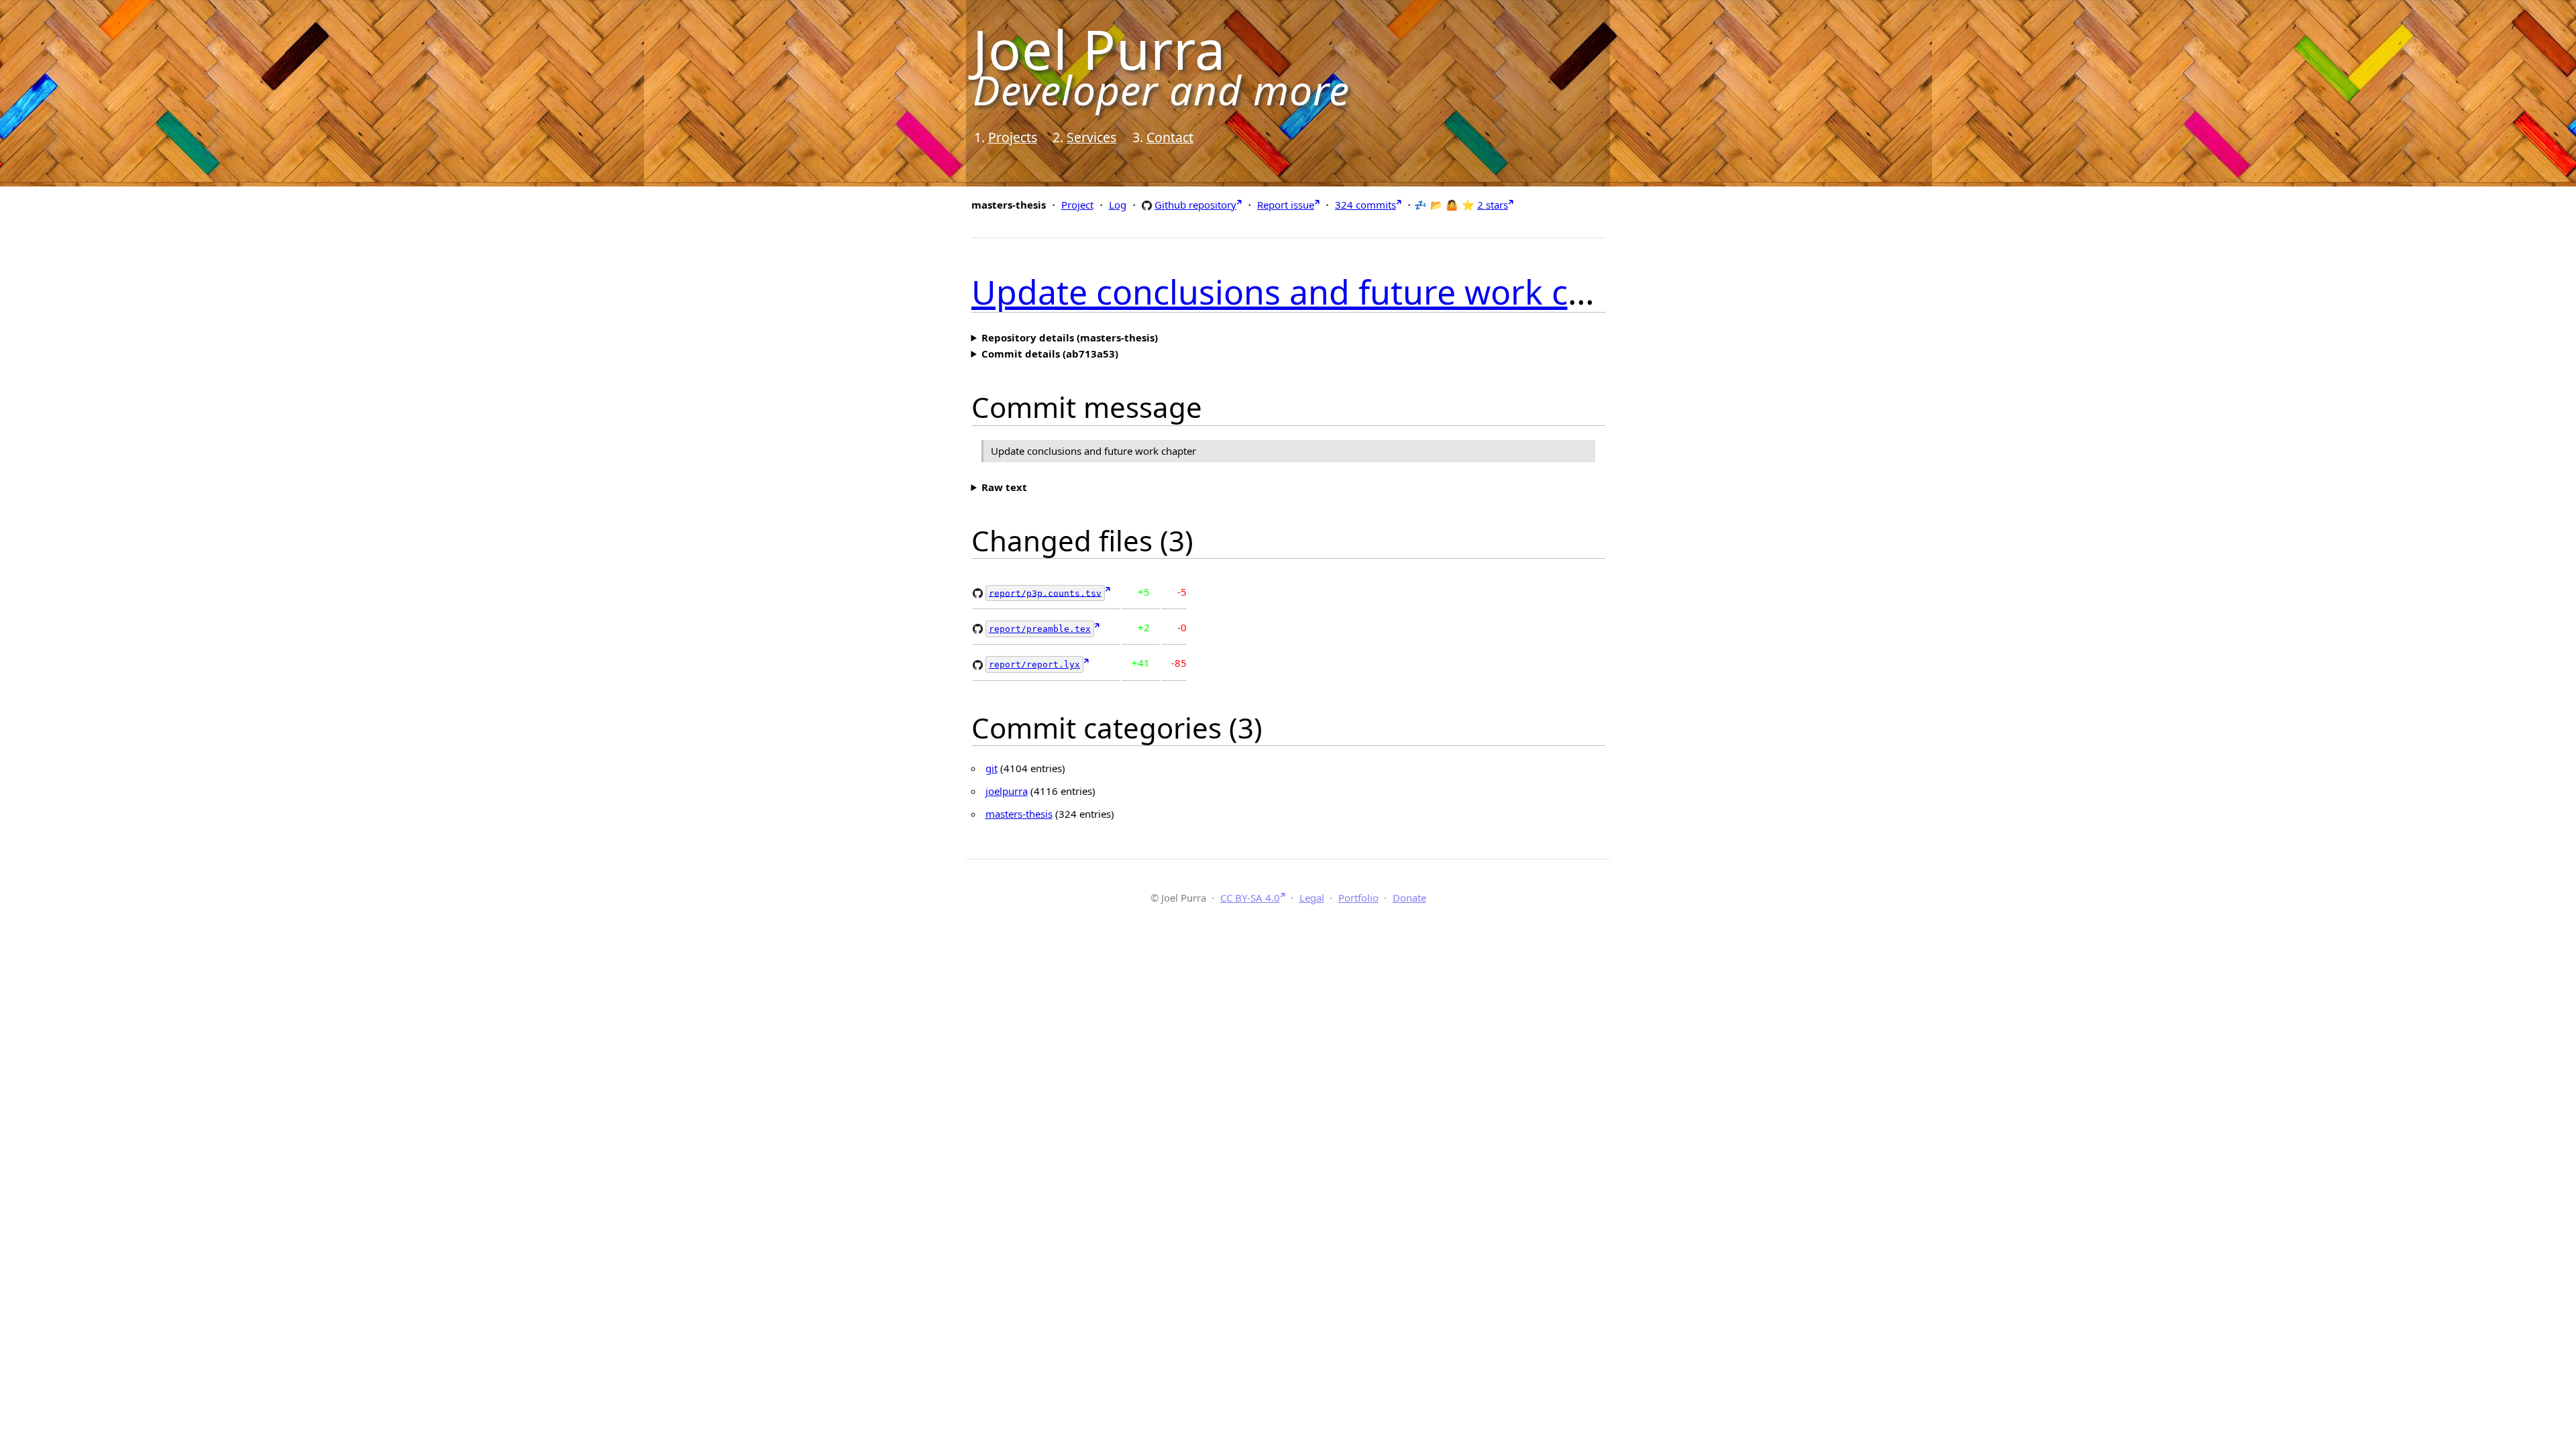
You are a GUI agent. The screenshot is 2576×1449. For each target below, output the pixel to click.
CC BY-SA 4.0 (1250, 898)
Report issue (1286, 205)
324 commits (1365, 205)
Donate (1409, 898)
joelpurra (1007, 791)
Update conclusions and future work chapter (1322, 292)
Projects (1013, 137)
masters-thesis (1019, 814)
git (991, 768)
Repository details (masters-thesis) (1070, 337)
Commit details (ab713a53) (1050, 354)
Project (1077, 205)
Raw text (1004, 487)
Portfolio (1358, 898)
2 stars (1493, 205)
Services (1091, 137)
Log (1118, 205)
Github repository (1195, 204)
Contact (1170, 137)
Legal (1312, 898)
